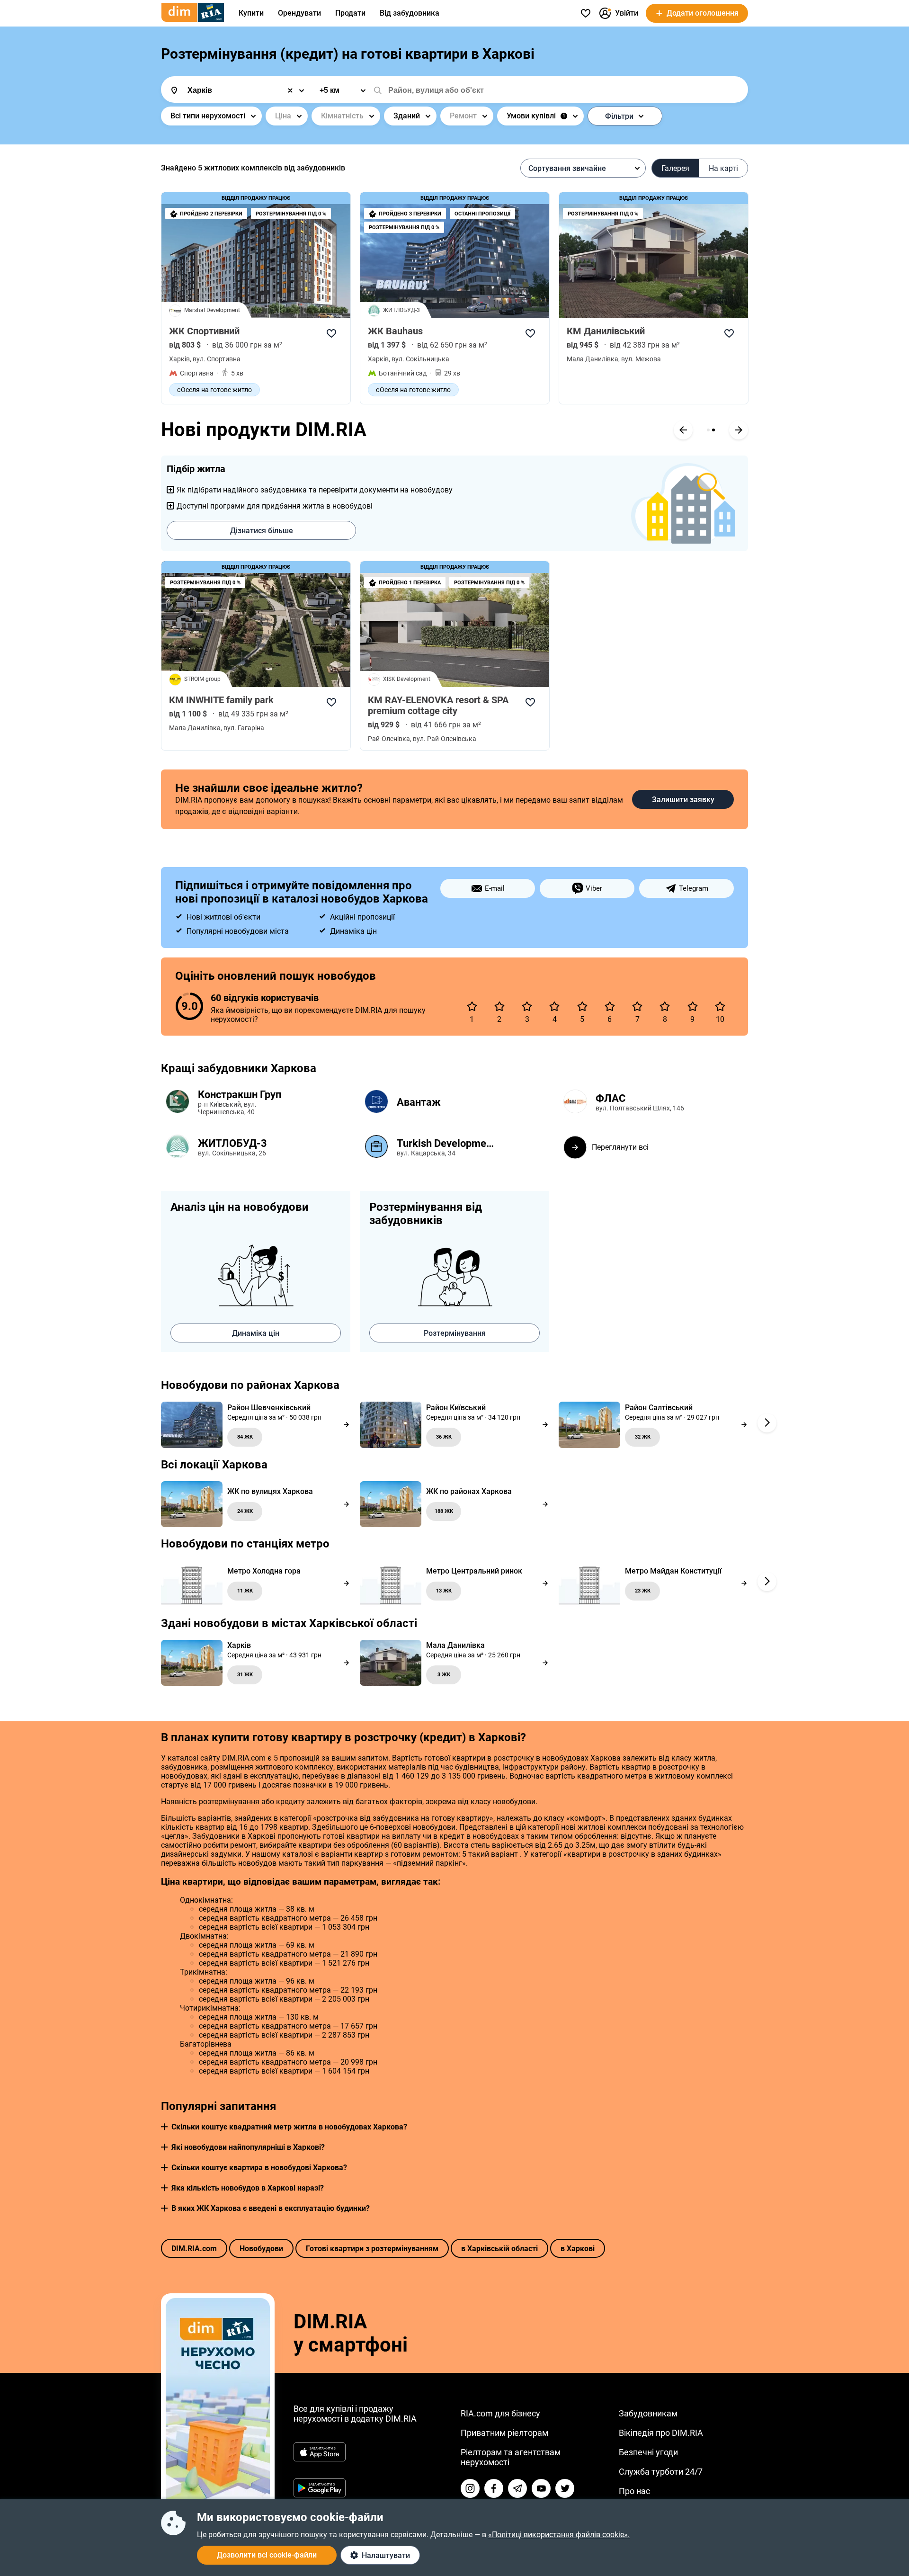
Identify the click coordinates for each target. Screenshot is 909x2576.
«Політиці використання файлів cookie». (559, 2535)
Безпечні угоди (648, 2452)
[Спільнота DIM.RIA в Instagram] (470, 2488)
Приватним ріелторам (504, 2433)
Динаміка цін (256, 1333)
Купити (251, 13)
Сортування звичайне (567, 168)
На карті (723, 168)
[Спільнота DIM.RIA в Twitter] (565, 2488)
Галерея (675, 168)
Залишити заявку (683, 800)
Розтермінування (455, 1333)
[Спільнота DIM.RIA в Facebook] (494, 2488)
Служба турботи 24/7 (661, 2472)
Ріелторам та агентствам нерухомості (511, 2457)
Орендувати (299, 13)
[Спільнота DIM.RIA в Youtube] (541, 2488)
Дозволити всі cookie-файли (267, 2555)
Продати (350, 13)
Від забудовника (410, 13)
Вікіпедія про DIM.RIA (661, 2433)
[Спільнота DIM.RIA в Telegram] (517, 2488)
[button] (164, 2127)
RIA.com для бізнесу (500, 2413)
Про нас (634, 2491)
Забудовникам (648, 2413)
